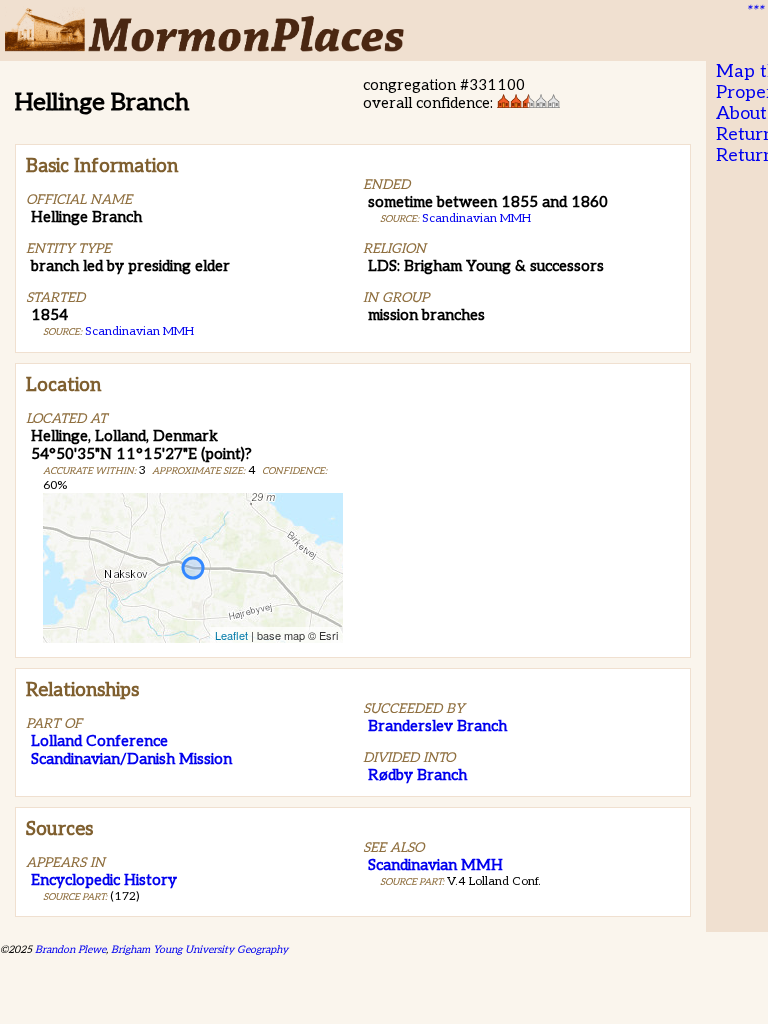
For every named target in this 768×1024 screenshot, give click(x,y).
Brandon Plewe (70, 949)
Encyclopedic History (104, 880)
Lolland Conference (99, 741)
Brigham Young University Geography (199, 949)
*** (754, 11)
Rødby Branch (417, 775)
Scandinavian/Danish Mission (131, 759)
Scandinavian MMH (139, 331)
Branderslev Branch (437, 726)
